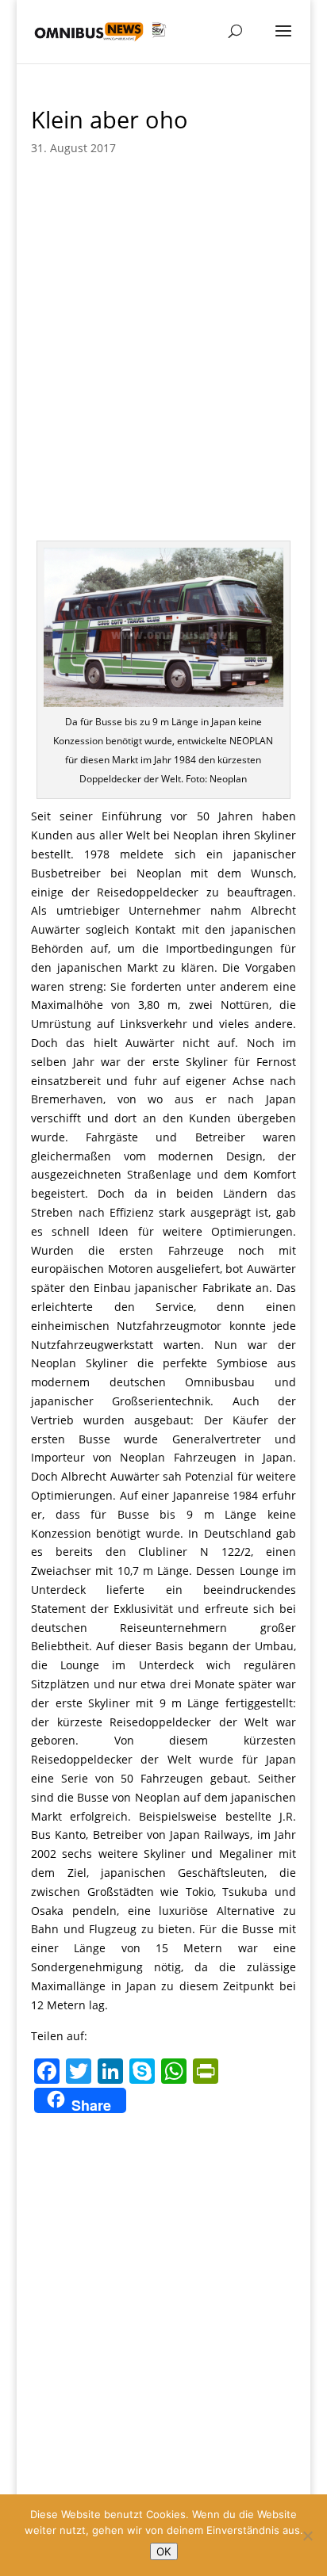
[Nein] (307, 2536)
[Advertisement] (163, 369)
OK (164, 2551)
